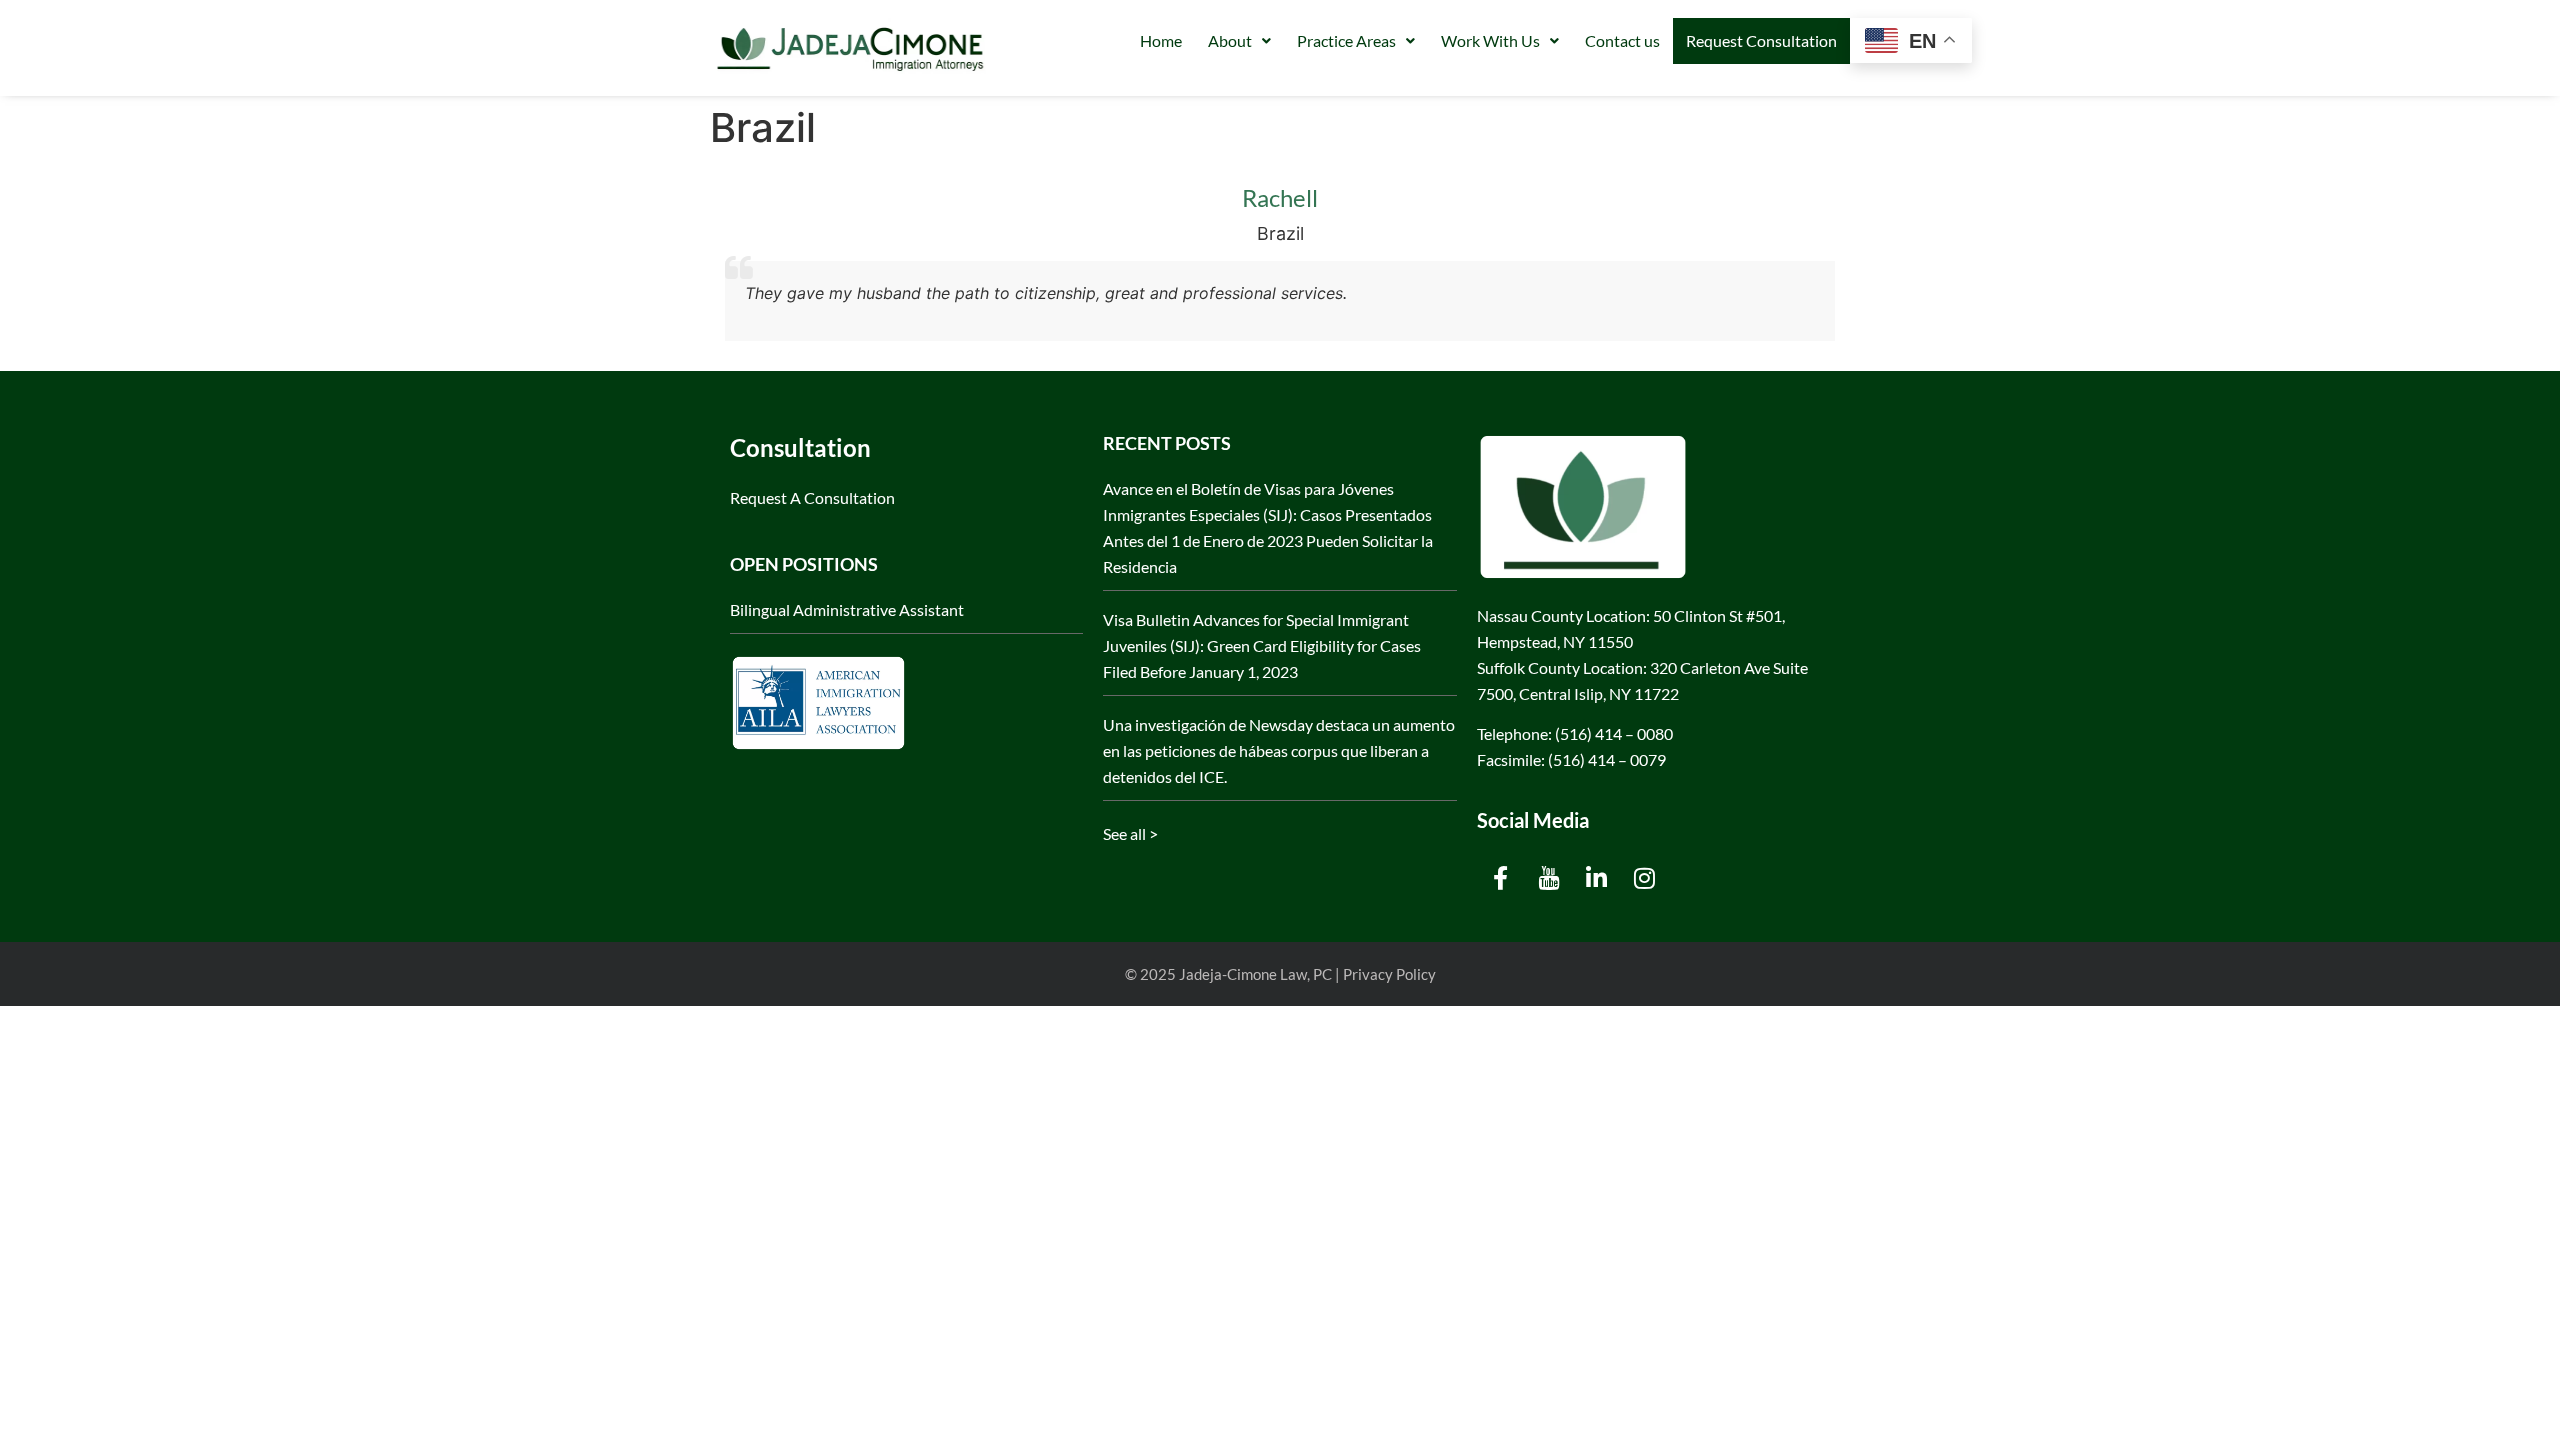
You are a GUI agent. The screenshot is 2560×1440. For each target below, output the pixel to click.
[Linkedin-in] (1597, 878)
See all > (1130, 833)
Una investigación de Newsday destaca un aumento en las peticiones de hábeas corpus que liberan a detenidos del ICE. (1279, 750)
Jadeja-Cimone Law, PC (1255, 974)
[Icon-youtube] (1549, 878)
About (1230, 40)
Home (1161, 40)
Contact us (1622, 40)
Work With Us (1490, 40)
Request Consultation (1761, 40)
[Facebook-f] (1501, 878)
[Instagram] (1645, 878)
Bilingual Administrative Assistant (847, 609)
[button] (1239, 41)
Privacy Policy (1389, 974)
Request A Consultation (812, 497)
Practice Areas (1346, 40)
